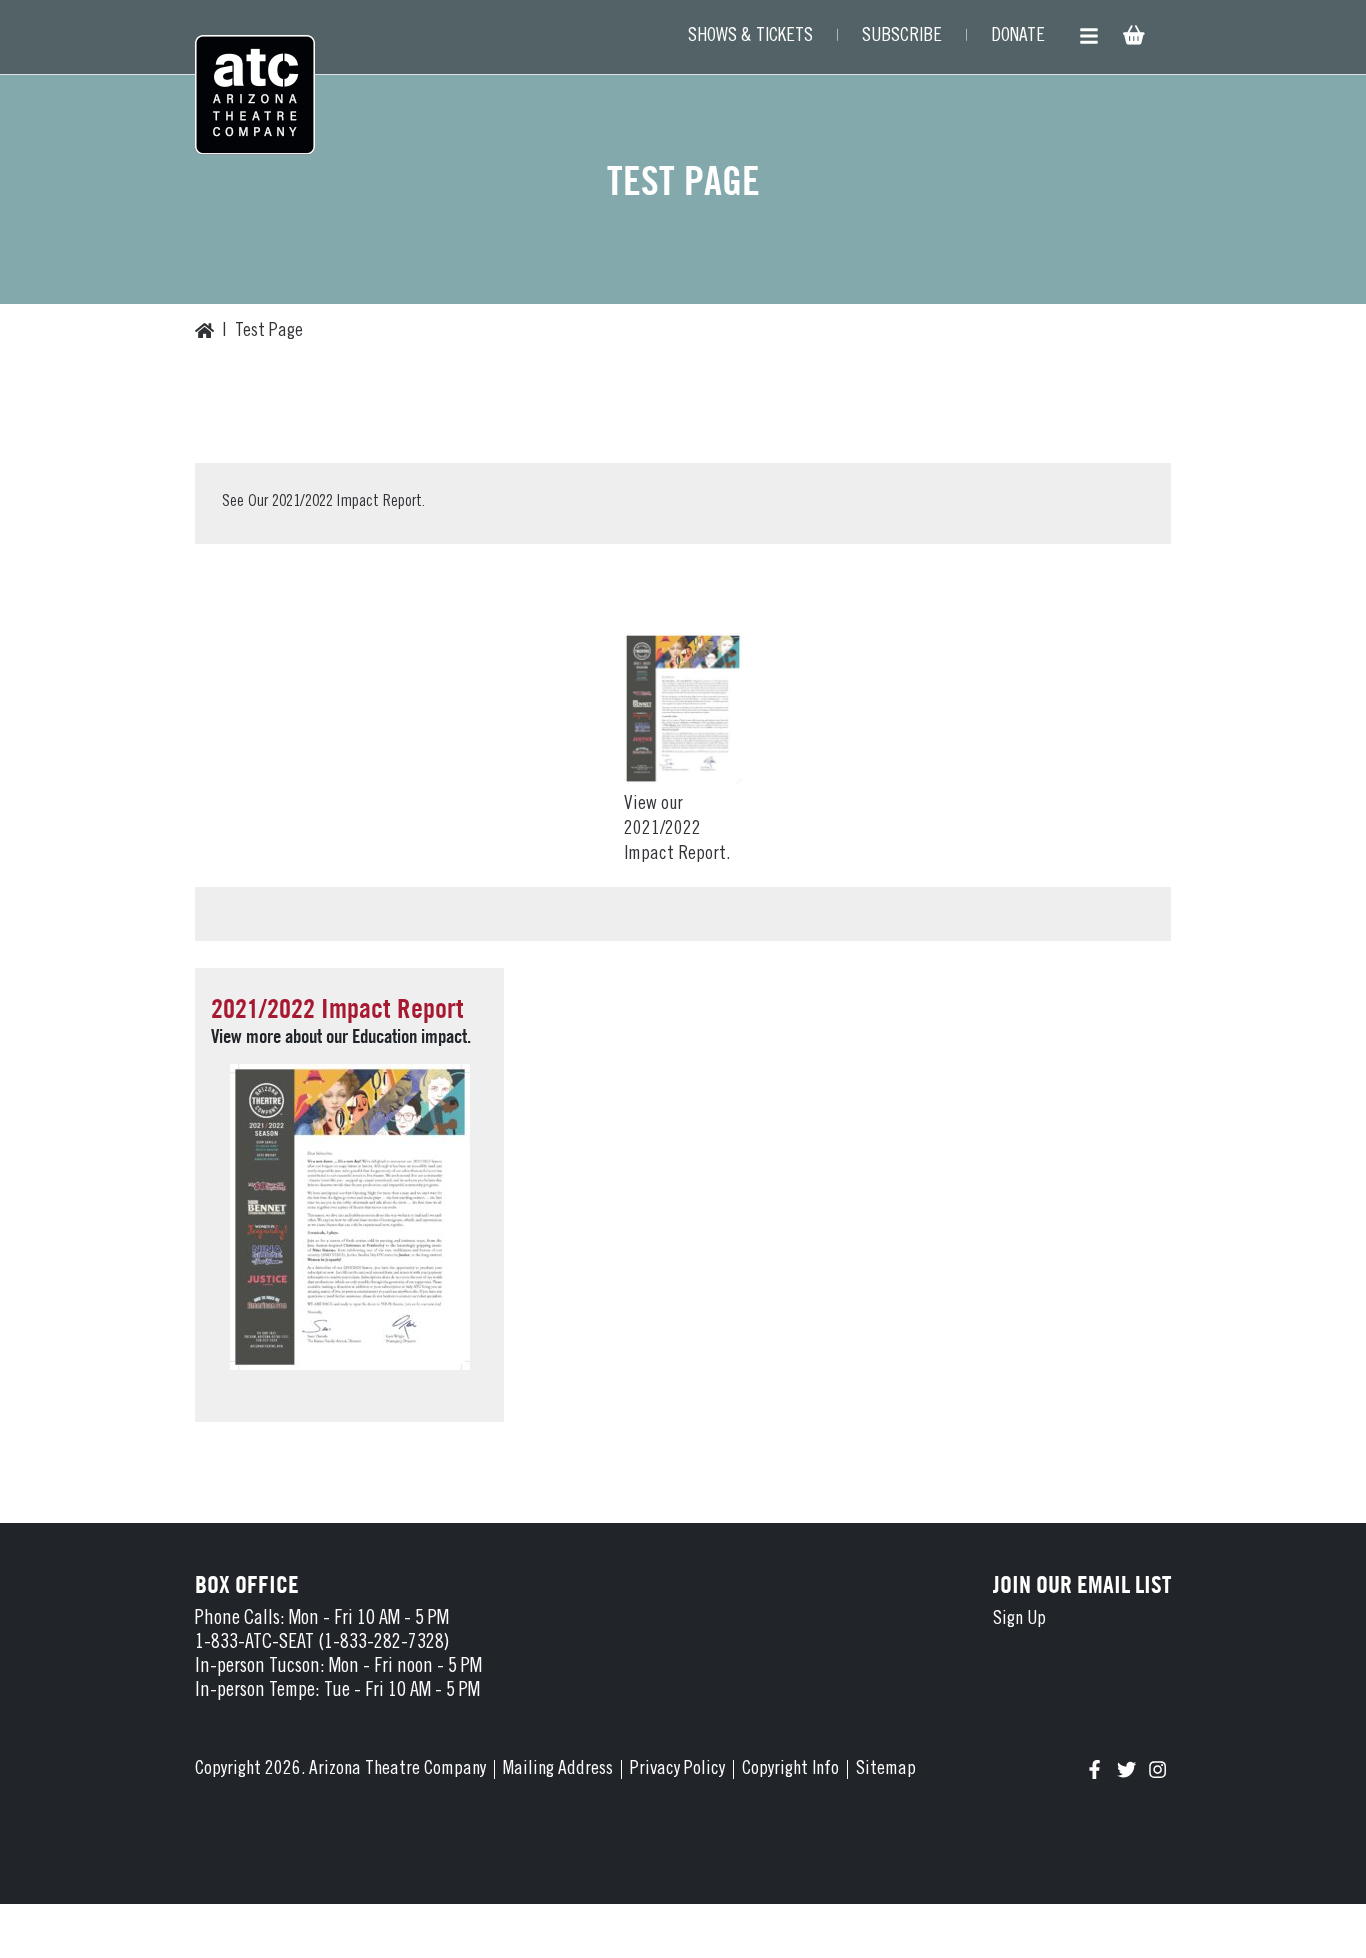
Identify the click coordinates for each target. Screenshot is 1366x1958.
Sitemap (886, 1769)
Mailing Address (558, 1769)
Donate (1018, 36)
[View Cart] (1132, 37)
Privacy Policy (677, 1769)
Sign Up (1019, 1619)
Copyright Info (790, 1769)
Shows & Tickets (750, 36)
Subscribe (902, 36)
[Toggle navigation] (1089, 37)
